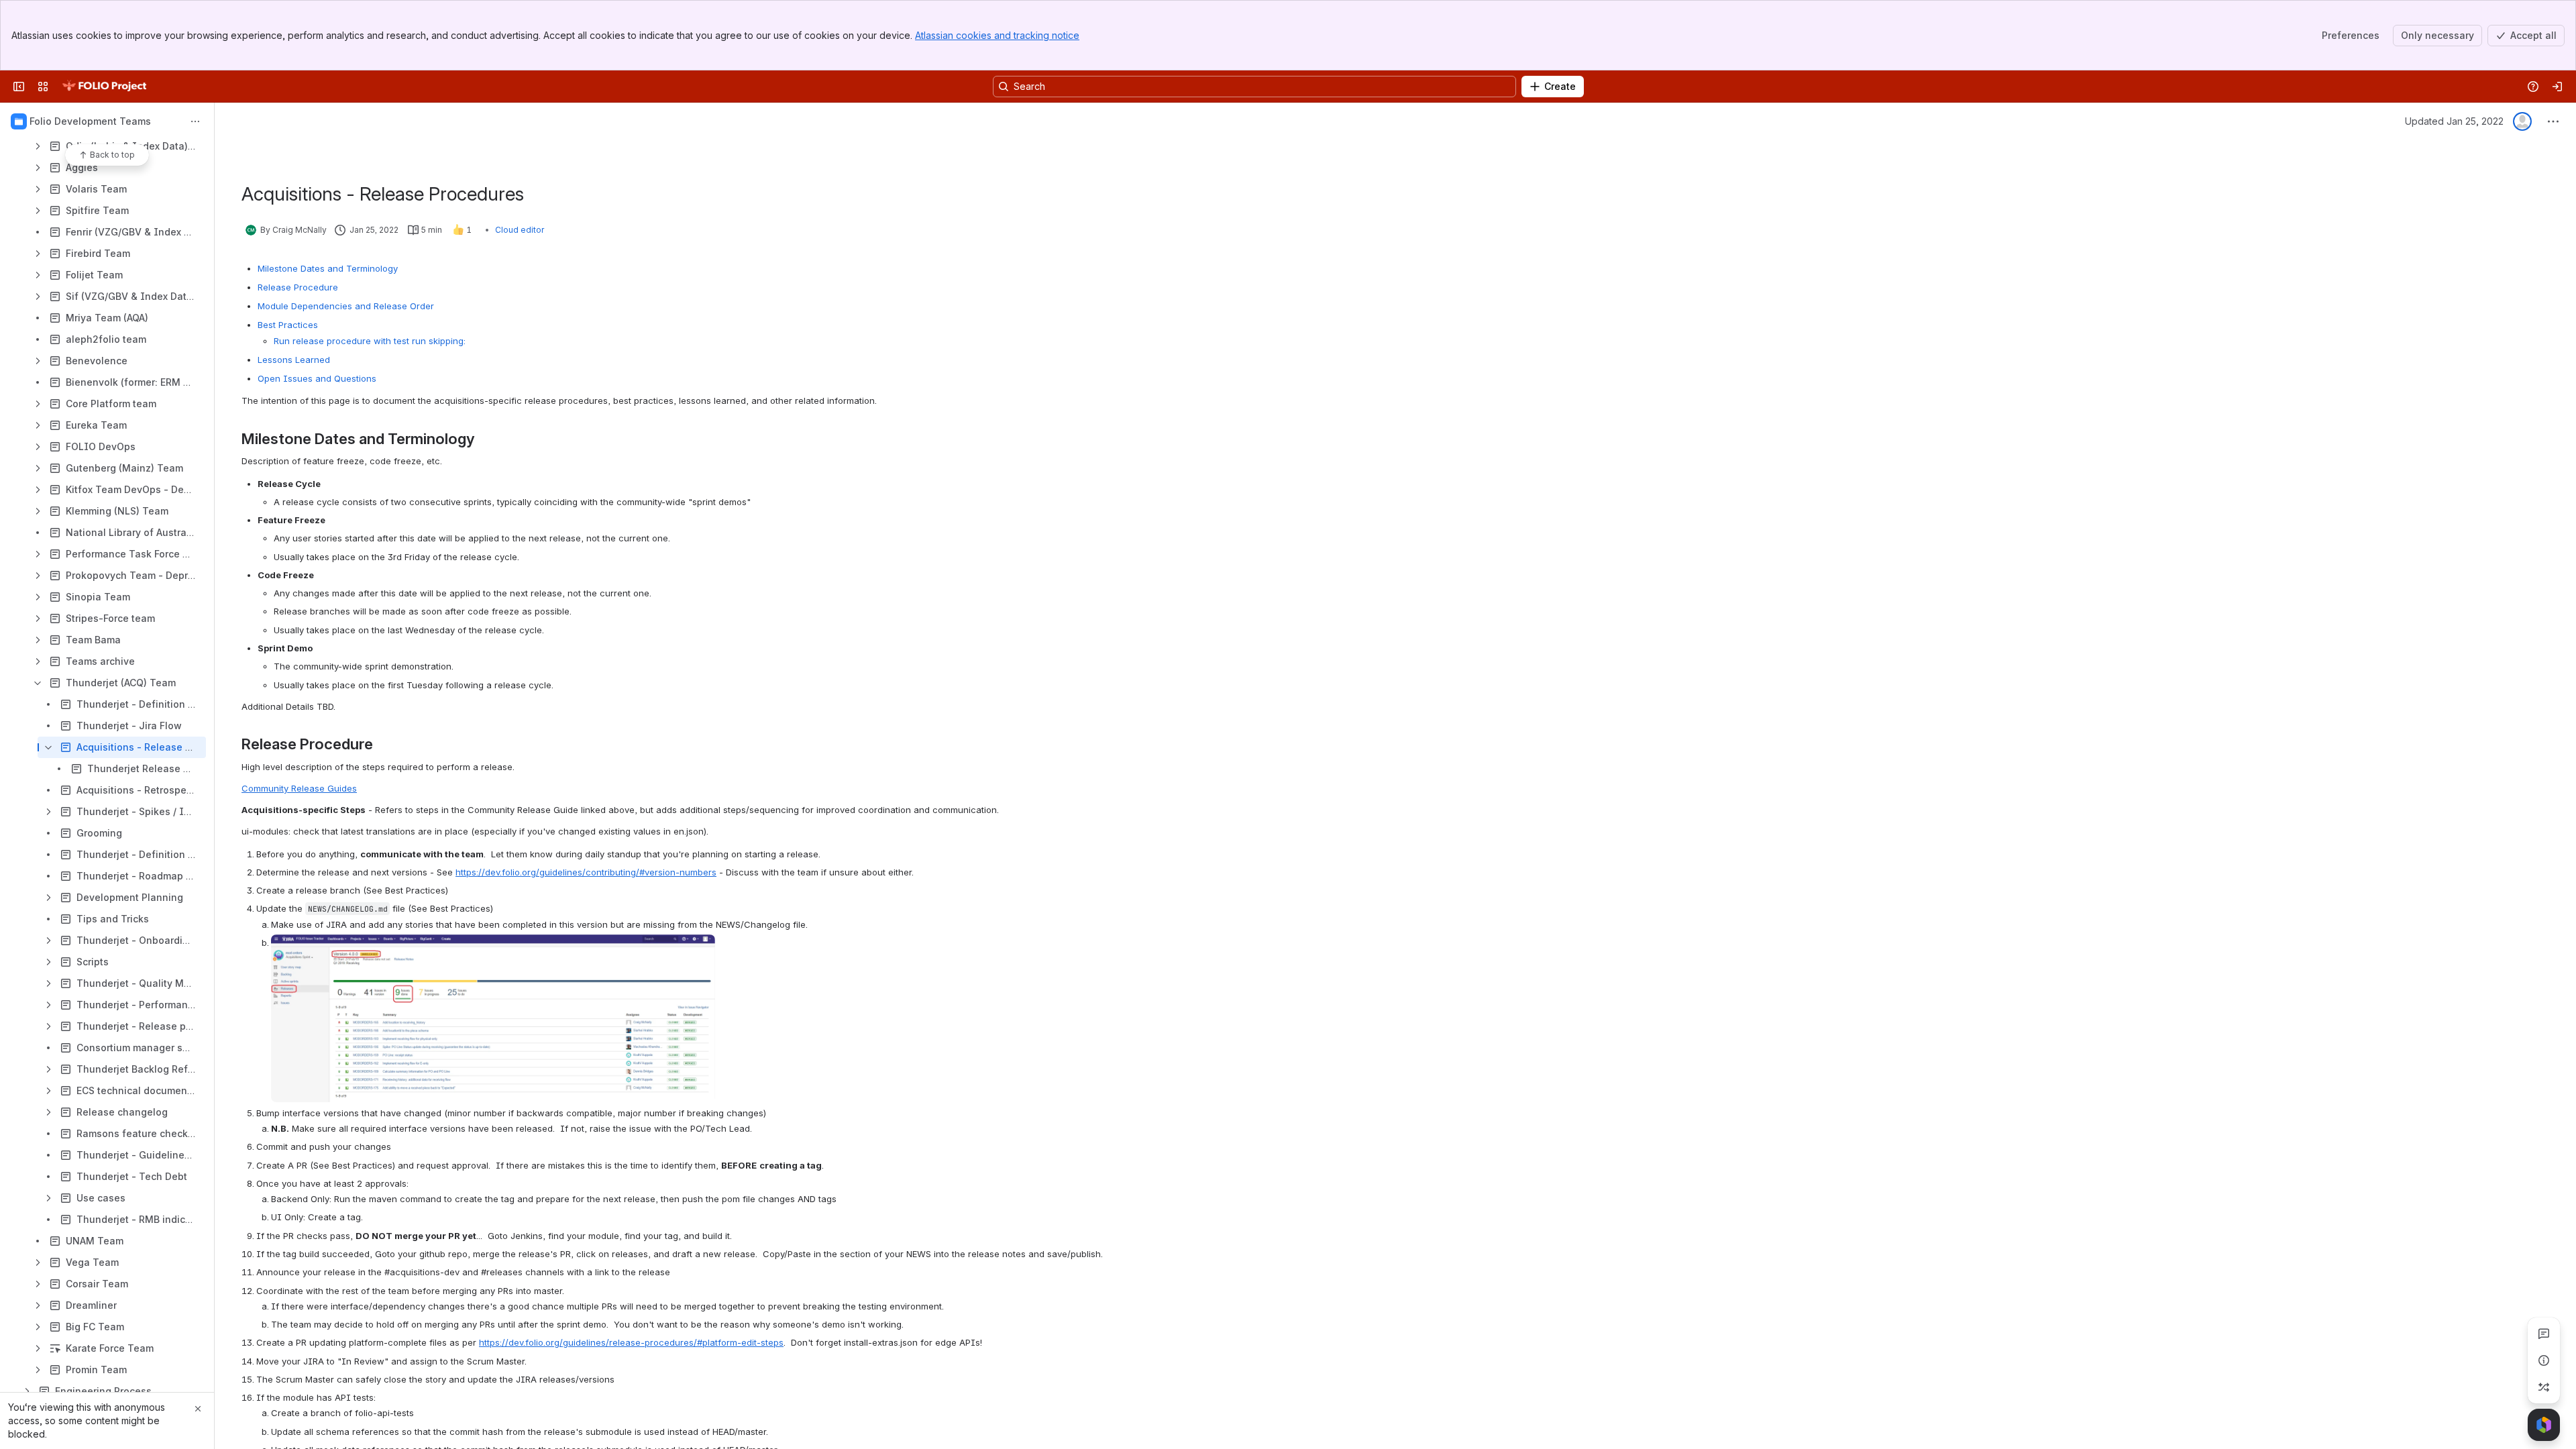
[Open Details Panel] (2544, 1360)
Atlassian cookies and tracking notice (997, 35)
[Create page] (2544, 1387)
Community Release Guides (299, 788)
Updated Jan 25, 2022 (2454, 121)
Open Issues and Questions (317, 378)
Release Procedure (298, 287)
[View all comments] (2544, 1334)
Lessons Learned (294, 360)
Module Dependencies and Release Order (346, 306)
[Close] (198, 1409)
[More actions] (195, 121)
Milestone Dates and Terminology (328, 268)
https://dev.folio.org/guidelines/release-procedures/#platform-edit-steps (631, 1342)
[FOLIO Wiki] (104, 87)
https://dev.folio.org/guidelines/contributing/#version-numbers (586, 872)
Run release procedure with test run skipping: (370, 341)
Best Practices (288, 325)
